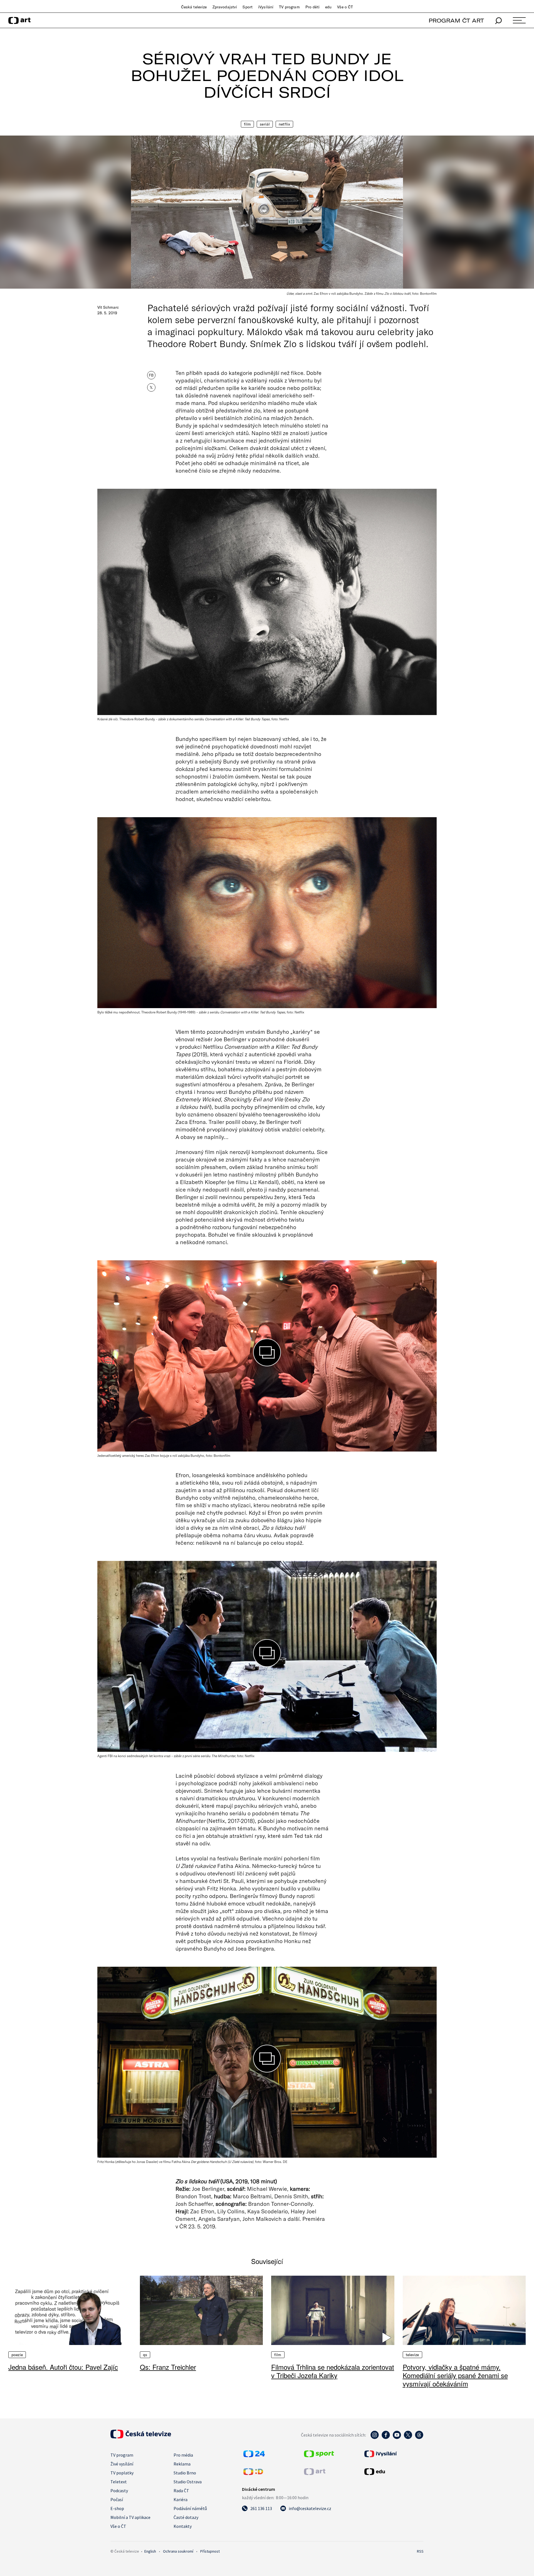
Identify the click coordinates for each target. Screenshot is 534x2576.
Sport (248, 7)
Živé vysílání (122, 2464)
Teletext (119, 2482)
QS (145, 2355)
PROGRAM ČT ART (456, 20)
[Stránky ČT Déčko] (253, 2473)
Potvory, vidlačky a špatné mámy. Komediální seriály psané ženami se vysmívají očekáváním (455, 2375)
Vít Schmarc (108, 307)
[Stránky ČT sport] (319, 2455)
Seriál (265, 124)
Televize (412, 2355)
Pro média (183, 2455)
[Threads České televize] (419, 2438)
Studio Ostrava (188, 2482)
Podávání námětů (190, 2508)
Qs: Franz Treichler (168, 2367)
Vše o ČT (345, 7)
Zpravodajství (225, 7)
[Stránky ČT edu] (393, 2472)
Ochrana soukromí (178, 2551)
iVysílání (266, 7)
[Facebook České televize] (386, 2438)
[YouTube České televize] (397, 2438)
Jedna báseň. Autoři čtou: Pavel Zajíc (63, 2367)
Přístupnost (210, 2551)
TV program (289, 7)
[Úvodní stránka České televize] (141, 2437)
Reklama (182, 2464)
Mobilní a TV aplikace (130, 2517)
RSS (420, 2551)
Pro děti (312, 7)
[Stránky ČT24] (254, 2455)
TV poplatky (122, 2473)
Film (248, 124)
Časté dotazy (186, 2517)
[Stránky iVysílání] (393, 2454)
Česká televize (194, 7)
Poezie (17, 2355)
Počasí (117, 2499)
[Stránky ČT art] (315, 2473)
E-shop (117, 2508)
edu (328, 7)
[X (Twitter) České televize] (408, 2438)
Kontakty (183, 2526)
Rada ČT (181, 2491)
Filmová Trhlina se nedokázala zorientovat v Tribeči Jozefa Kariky (333, 2371)
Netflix (284, 124)
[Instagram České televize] (375, 2438)
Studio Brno (185, 2473)
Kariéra (181, 2499)
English (150, 2551)
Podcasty (119, 2491)
